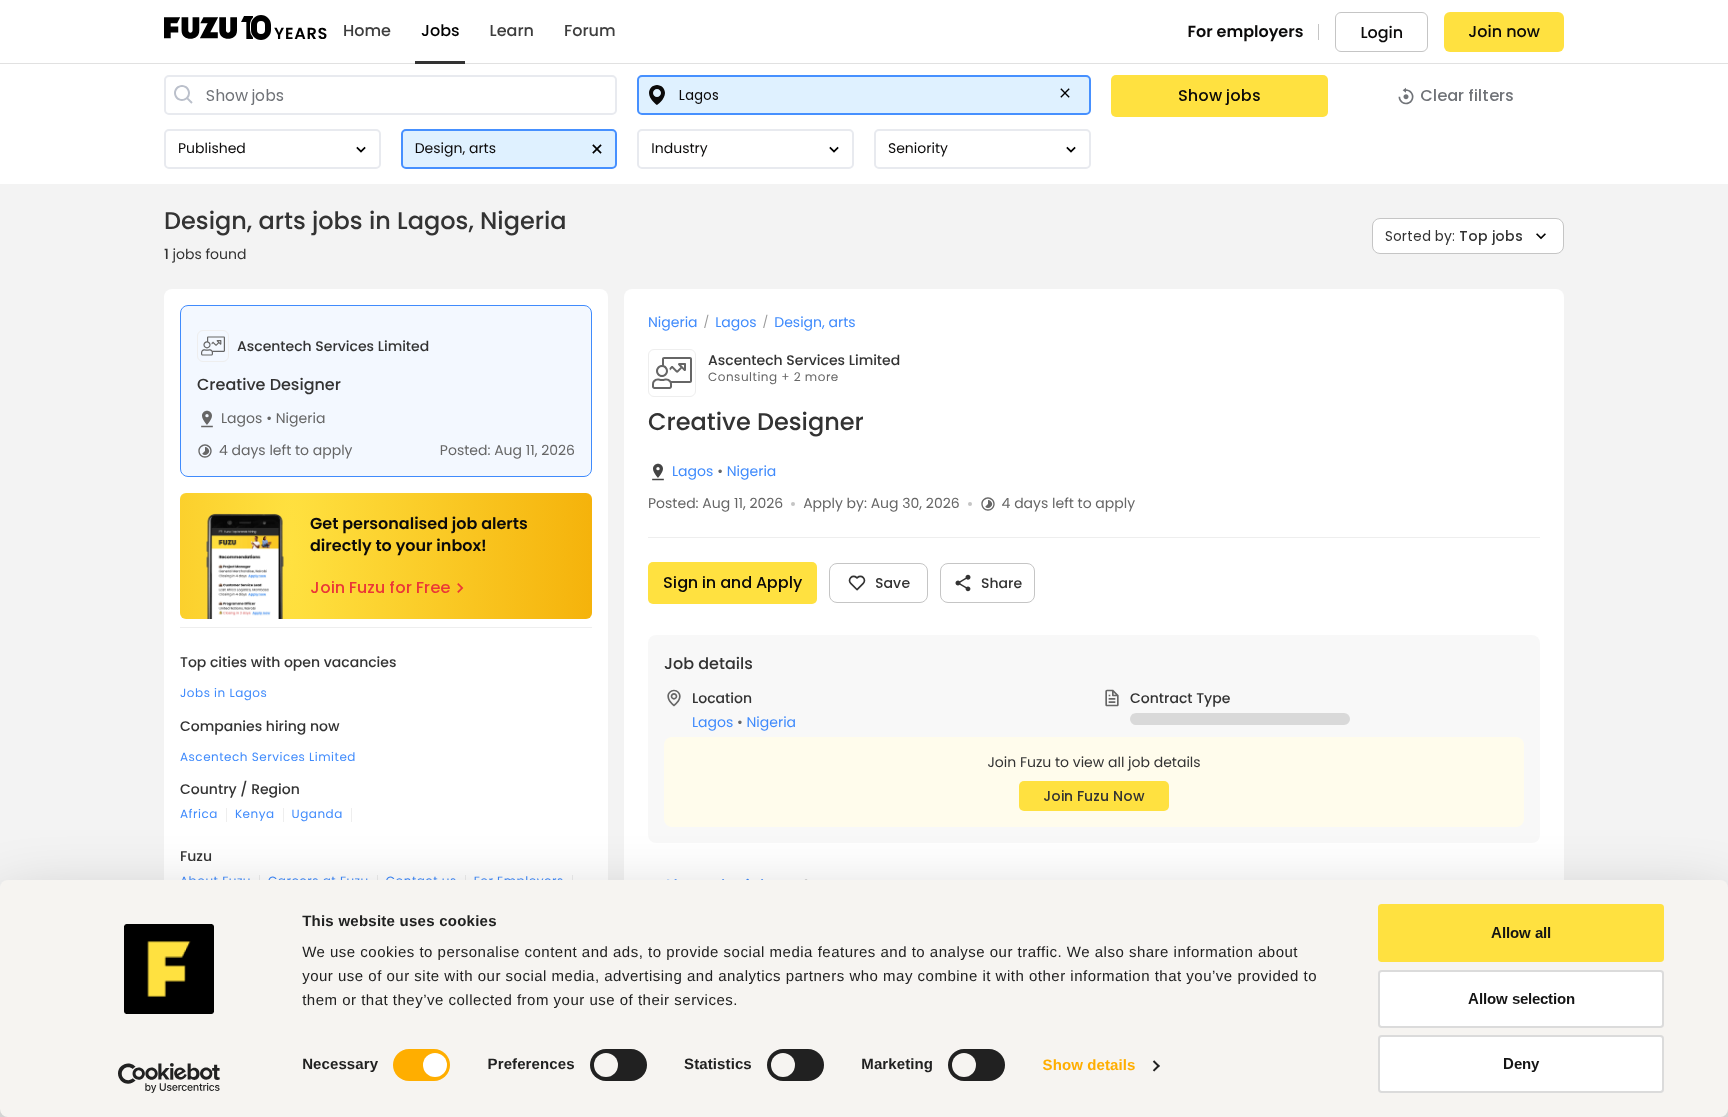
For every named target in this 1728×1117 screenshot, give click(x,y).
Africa (199, 815)
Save (892, 583)
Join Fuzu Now (1094, 796)
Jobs (440, 31)
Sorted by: (1454, 236)
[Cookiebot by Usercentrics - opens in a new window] (169, 1078)
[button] (1069, 97)
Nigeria (295, 418)
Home (367, 31)
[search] (390, 95)
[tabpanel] (1094, 703)
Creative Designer (269, 384)
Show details (1089, 1065)
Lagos (241, 418)
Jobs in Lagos (223, 693)
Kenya (255, 815)
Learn (512, 31)
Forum (590, 31)
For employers (1246, 31)
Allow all (1521, 932)
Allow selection (1521, 998)
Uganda (317, 815)
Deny (1521, 1063)
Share (1001, 583)
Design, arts (814, 322)
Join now (1504, 31)
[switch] (618, 1065)
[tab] (386, 391)
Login (1381, 32)
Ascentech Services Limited (268, 757)
